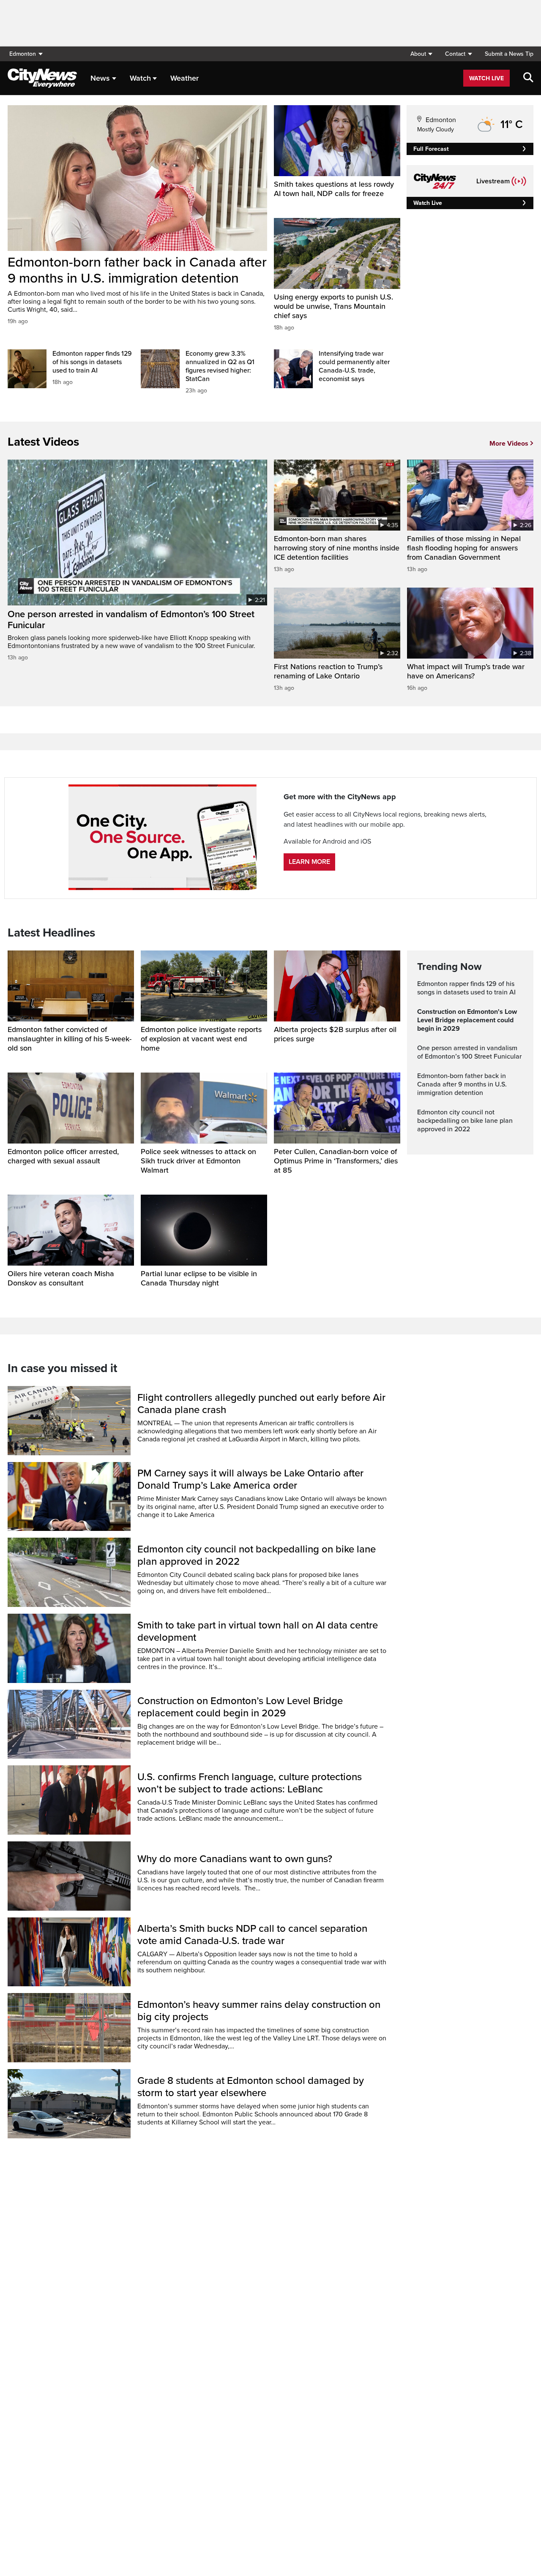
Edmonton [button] (23, 54)
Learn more (309, 862)
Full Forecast (431, 149)
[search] (528, 78)
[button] (421, 54)
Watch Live (486, 78)
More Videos (509, 444)
